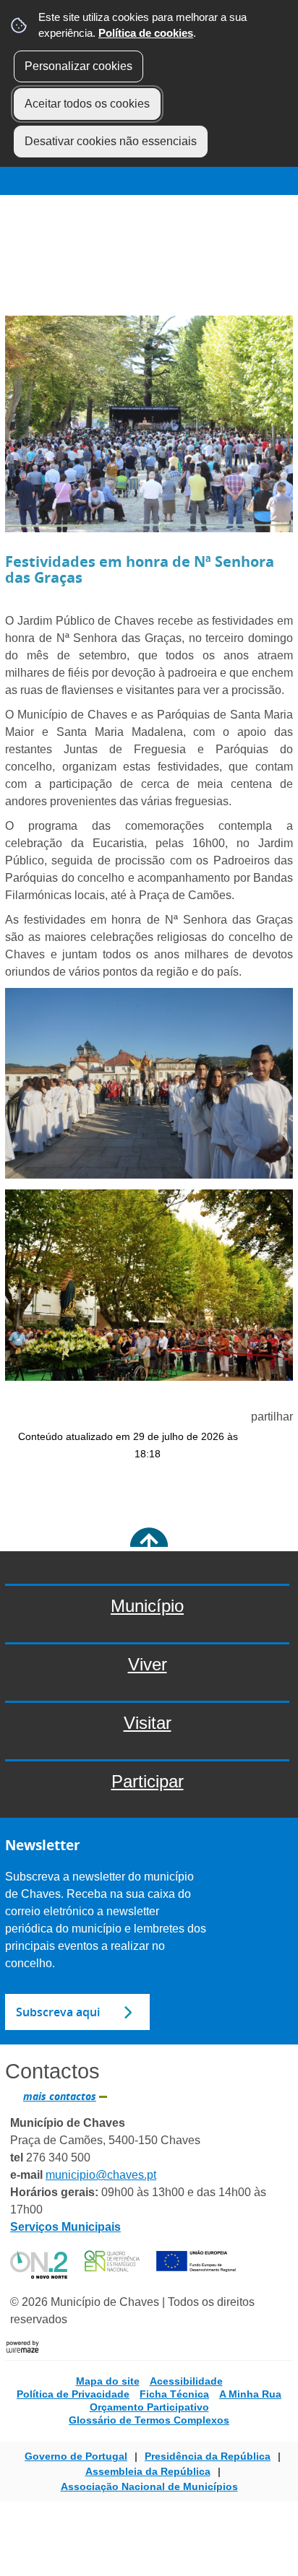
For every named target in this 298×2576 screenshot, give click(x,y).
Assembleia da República (148, 2471)
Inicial (29, 204)
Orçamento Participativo (149, 2407)
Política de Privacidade (73, 2394)
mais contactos (60, 2096)
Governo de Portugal (76, 2456)
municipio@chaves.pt (101, 2175)
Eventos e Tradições (139, 204)
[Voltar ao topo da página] (149, 1547)
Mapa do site (108, 2381)
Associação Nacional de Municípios (149, 2486)
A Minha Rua (250, 2394)
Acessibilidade (186, 2381)
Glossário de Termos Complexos (149, 2420)
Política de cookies (146, 33)
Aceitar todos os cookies (87, 104)
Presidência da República (208, 2456)
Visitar (67, 204)
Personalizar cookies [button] (78, 66)
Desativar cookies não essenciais (111, 141)
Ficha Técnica (174, 2394)
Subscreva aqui (58, 2012)
